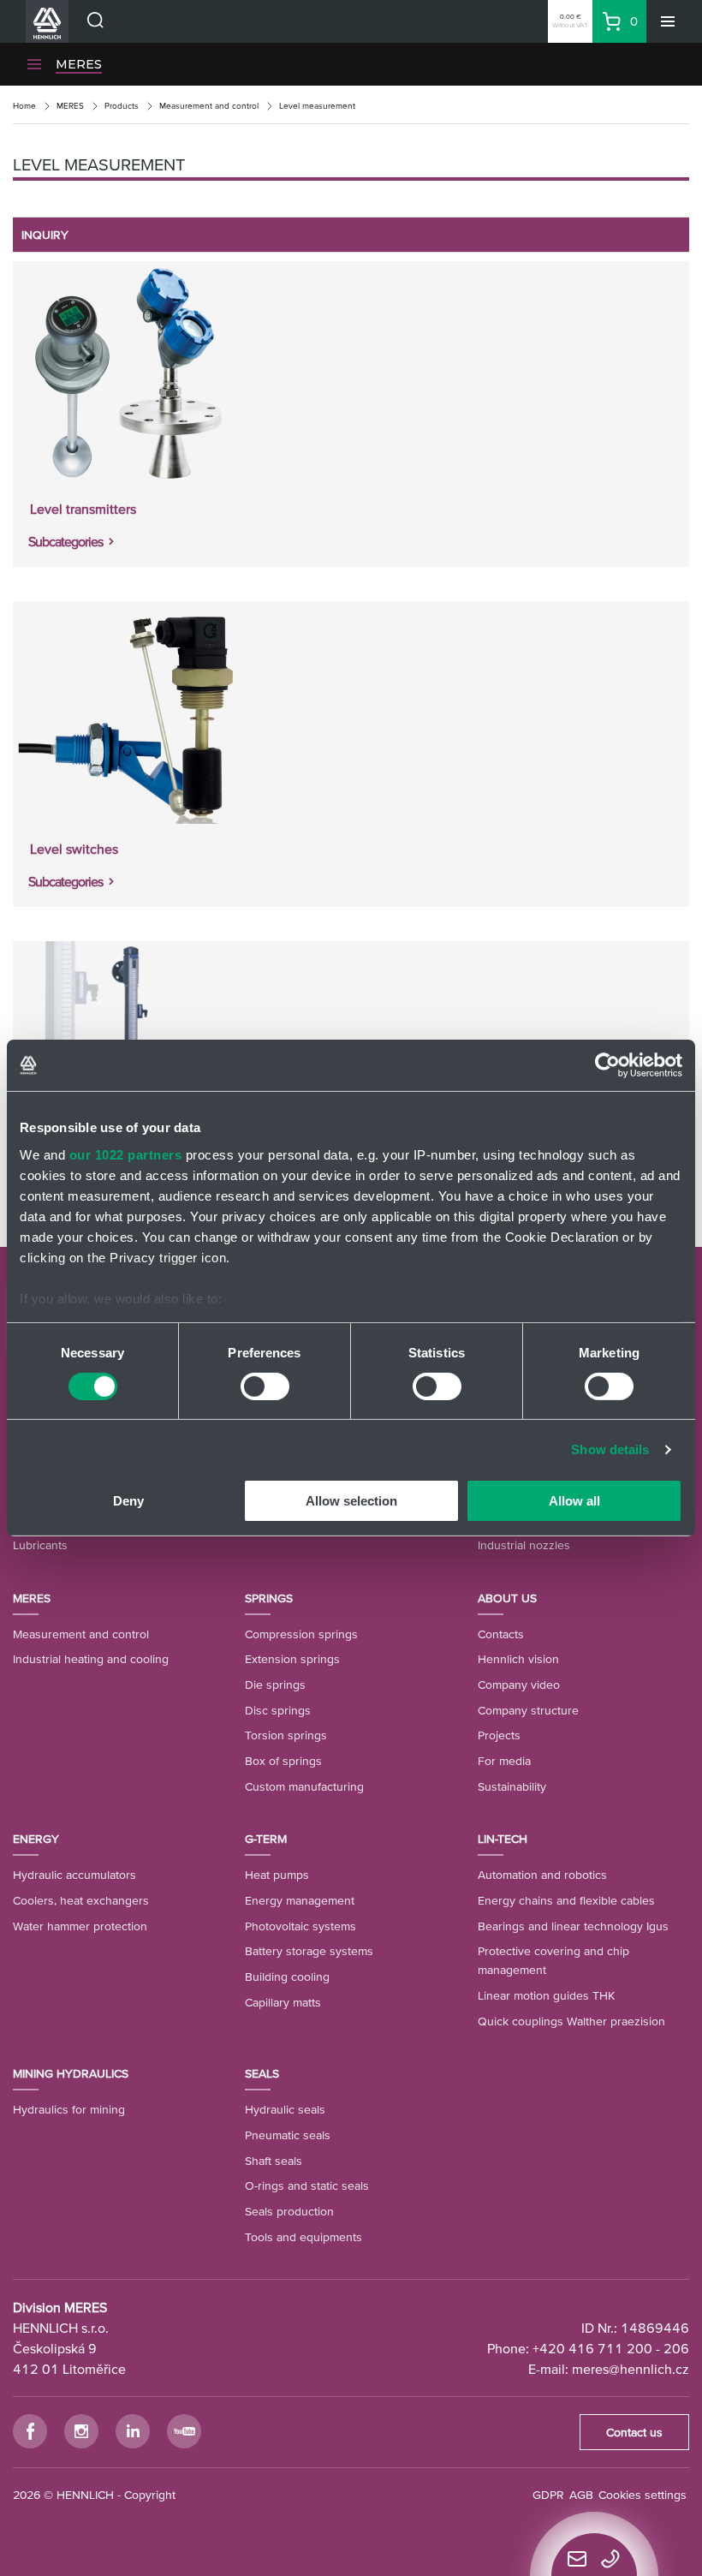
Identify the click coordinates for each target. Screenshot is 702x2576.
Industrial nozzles (524, 1545)
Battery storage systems (309, 1951)
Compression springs (301, 1634)
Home (24, 106)
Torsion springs (286, 1735)
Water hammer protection (80, 1926)
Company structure (528, 1710)
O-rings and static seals (307, 2185)
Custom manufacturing (304, 1786)
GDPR (548, 2495)
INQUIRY (45, 235)
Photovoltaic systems (300, 1926)
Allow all (574, 1501)
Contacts (501, 1634)
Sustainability (512, 1786)
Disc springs (278, 1710)
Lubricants (40, 1545)
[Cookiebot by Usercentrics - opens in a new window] (607, 1065)
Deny (128, 1501)
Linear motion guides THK (546, 1995)
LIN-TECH (503, 1839)
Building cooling (287, 1977)
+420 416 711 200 (592, 2348)
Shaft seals (274, 2161)
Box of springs (283, 1761)
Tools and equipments (303, 2237)
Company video (519, 1685)
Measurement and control (209, 106)
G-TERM (266, 1839)
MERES (79, 64)
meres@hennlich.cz (631, 2369)
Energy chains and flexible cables (566, 1900)
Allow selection (351, 1501)
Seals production (289, 2211)
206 (676, 2348)
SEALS (262, 2073)
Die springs (275, 1685)
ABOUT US (507, 1598)
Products (122, 106)
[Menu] (668, 21)
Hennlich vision (518, 1659)
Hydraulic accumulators (74, 1875)
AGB (581, 2495)
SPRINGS (269, 1598)
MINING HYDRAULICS (71, 2073)
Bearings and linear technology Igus (573, 1926)
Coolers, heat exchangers (81, 1900)
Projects (499, 1735)
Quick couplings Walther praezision (571, 2021)
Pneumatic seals (288, 2135)
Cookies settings (643, 2495)
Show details (610, 1449)
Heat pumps (277, 1875)
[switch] (265, 1386)
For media (504, 1761)
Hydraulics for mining (69, 2109)
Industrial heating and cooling (91, 1659)
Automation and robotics (542, 1875)
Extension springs (292, 1659)
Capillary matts (283, 2002)
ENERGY (36, 1839)
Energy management (300, 1900)
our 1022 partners (126, 1154)
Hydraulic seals (285, 2109)
